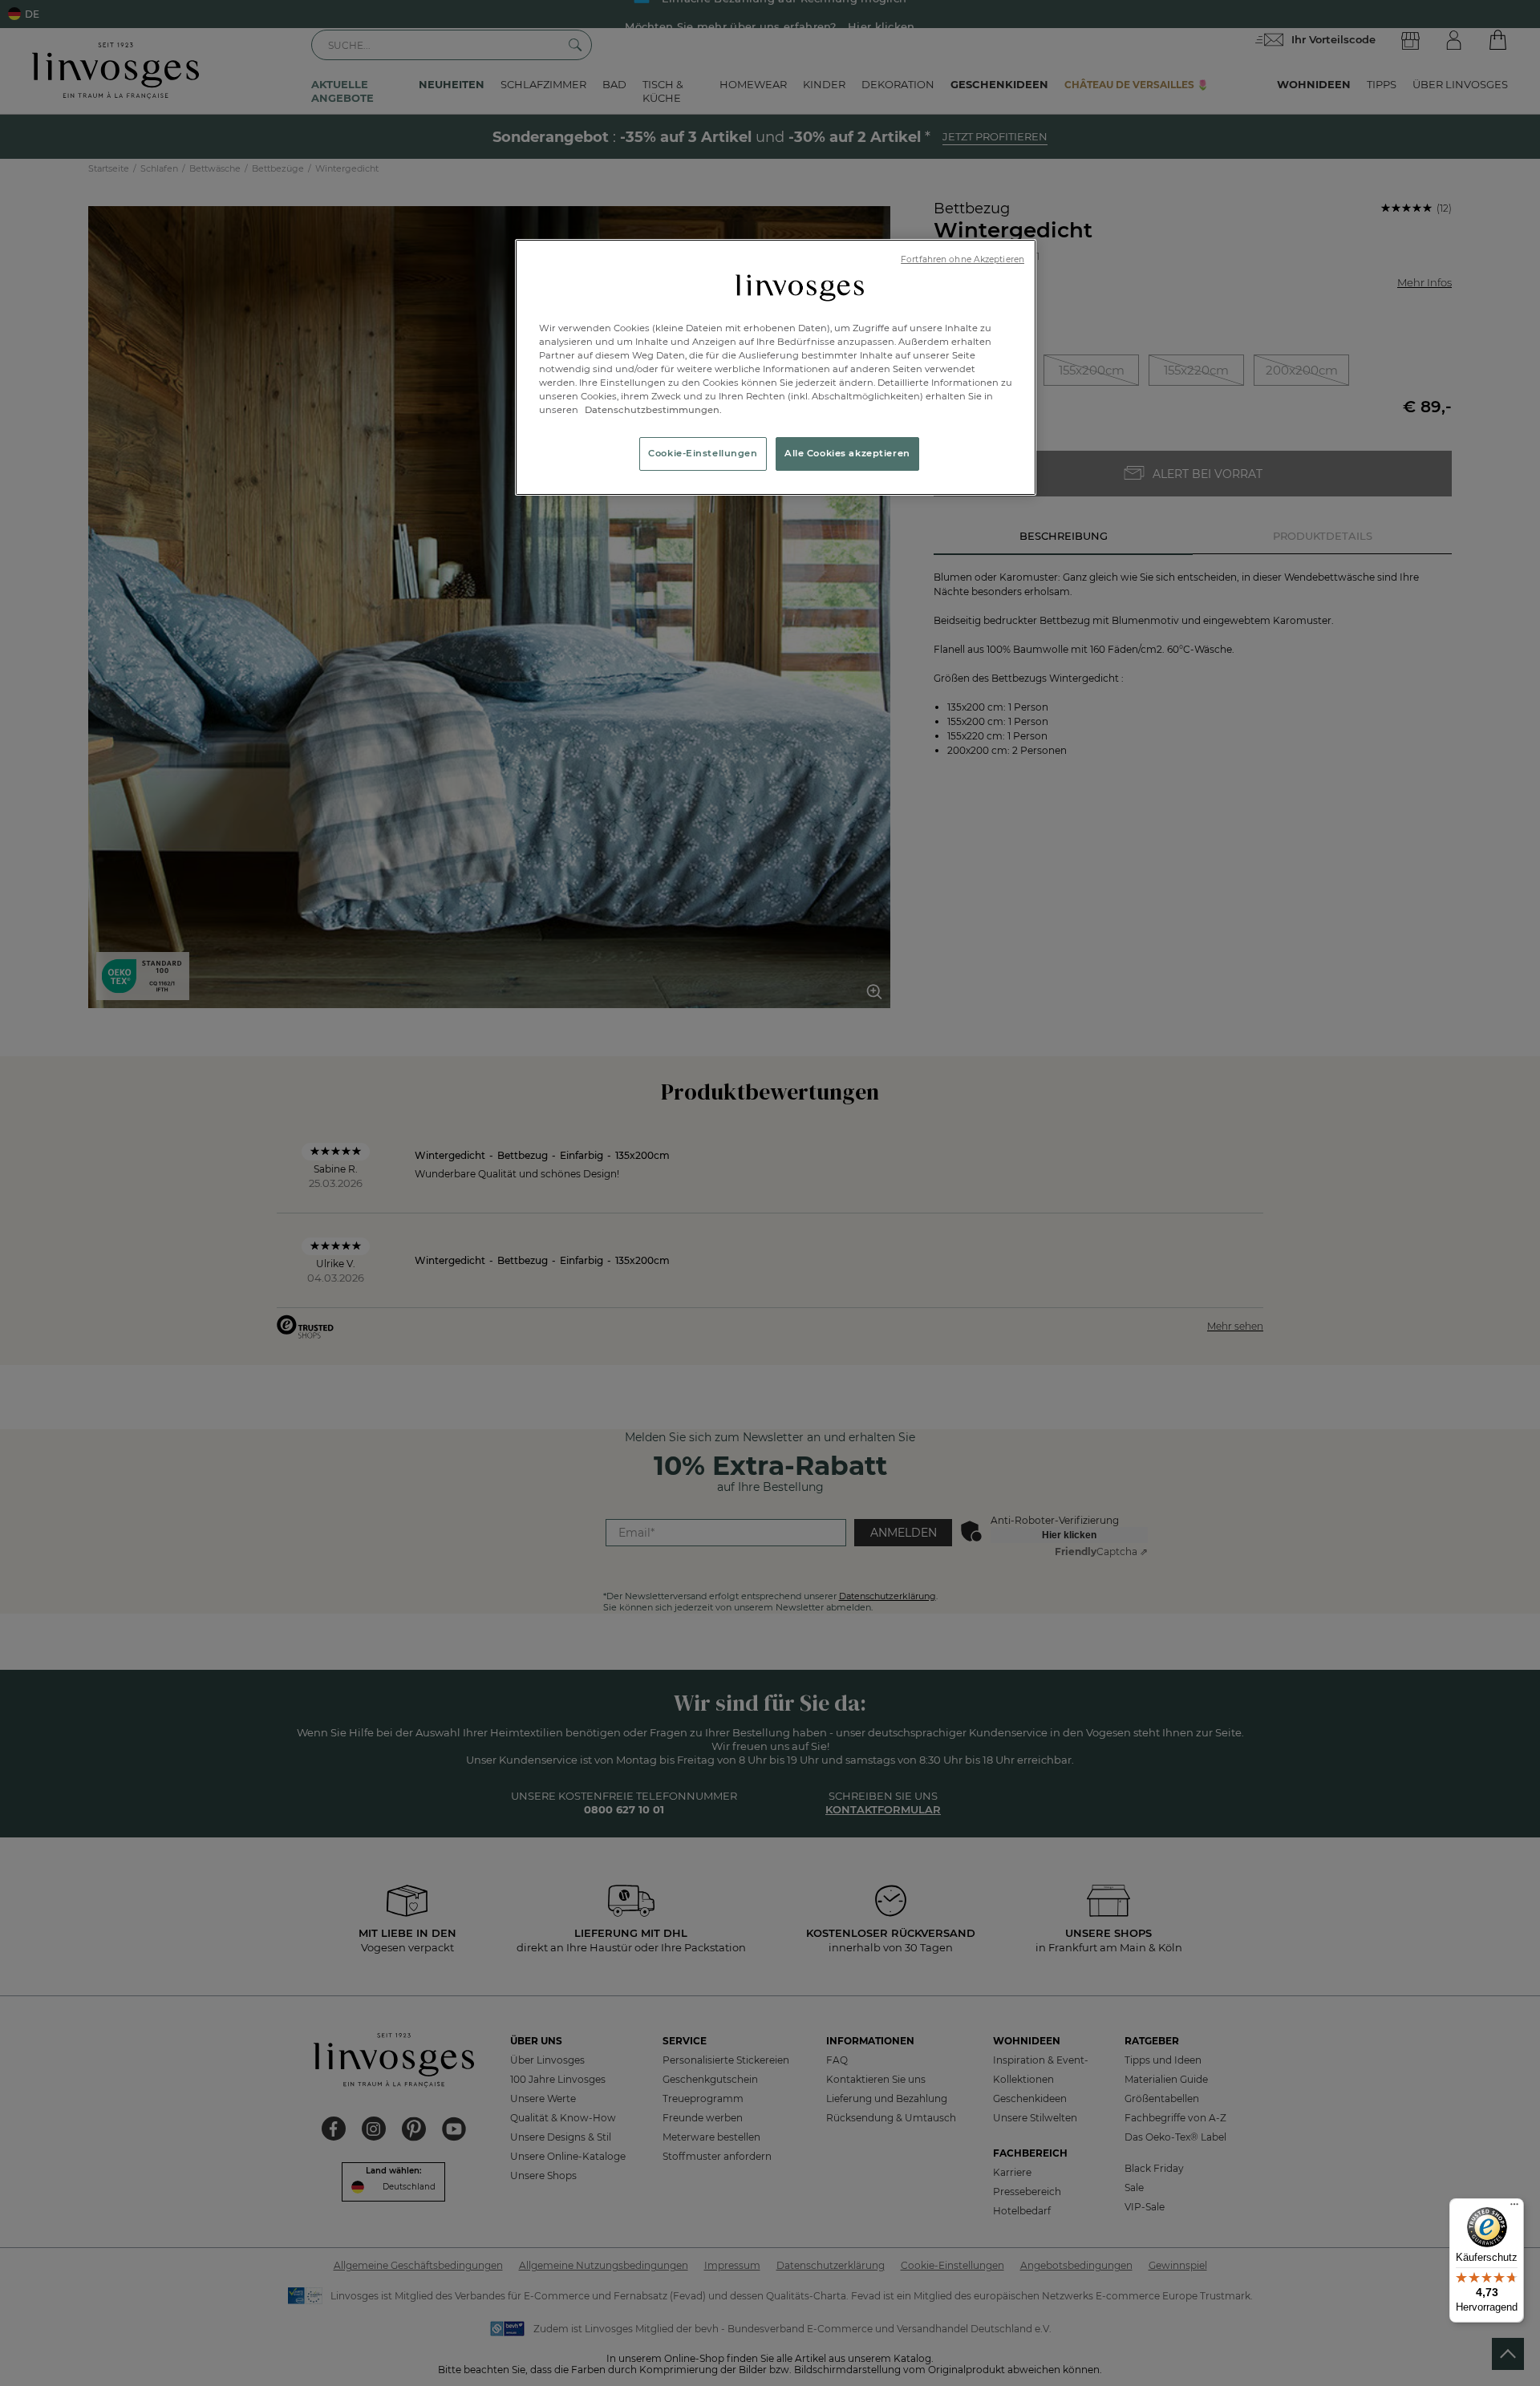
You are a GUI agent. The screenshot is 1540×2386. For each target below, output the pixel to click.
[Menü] (1514, 2208)
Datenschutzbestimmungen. (652, 410)
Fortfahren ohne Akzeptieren (962, 259)
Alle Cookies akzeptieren (847, 453)
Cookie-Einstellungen (703, 453)
